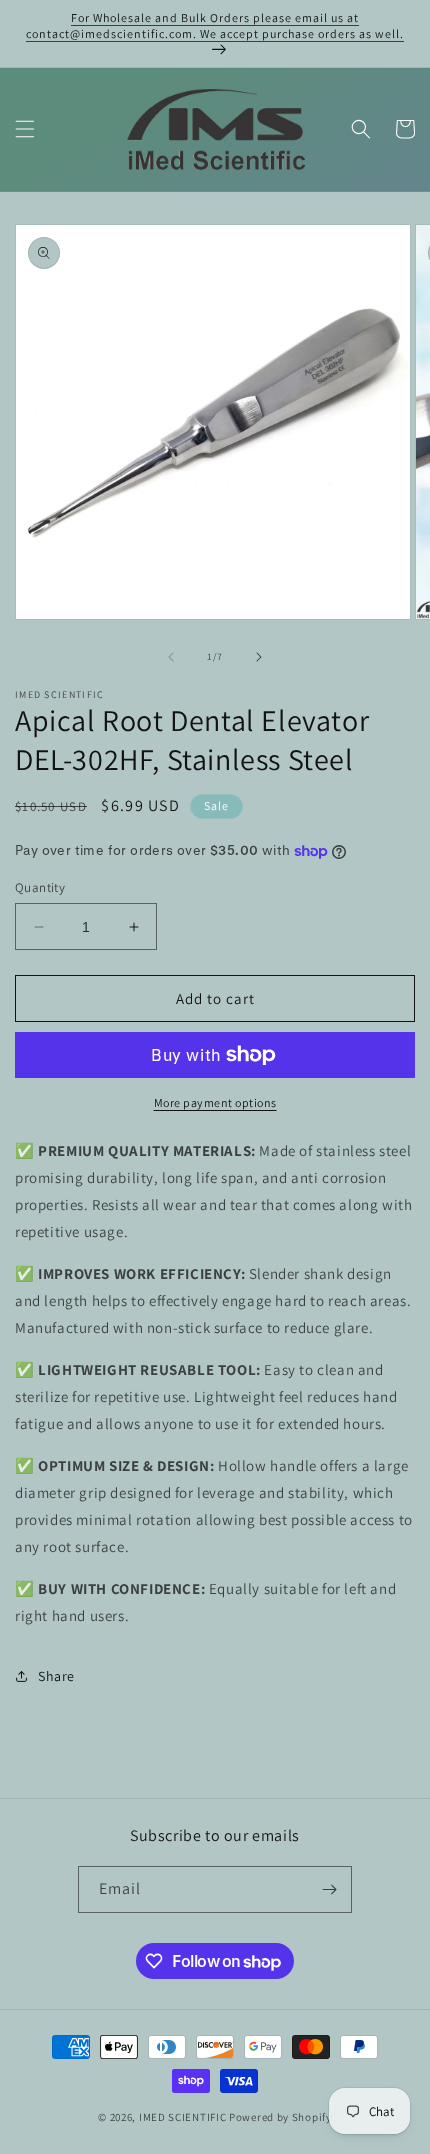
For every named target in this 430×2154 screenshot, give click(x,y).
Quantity (40, 887)
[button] (25, 129)
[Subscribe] (329, 1889)
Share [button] (56, 1676)
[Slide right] (259, 657)
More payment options (215, 1102)
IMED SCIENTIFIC (183, 2117)
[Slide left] (171, 657)
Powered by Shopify (280, 2117)
